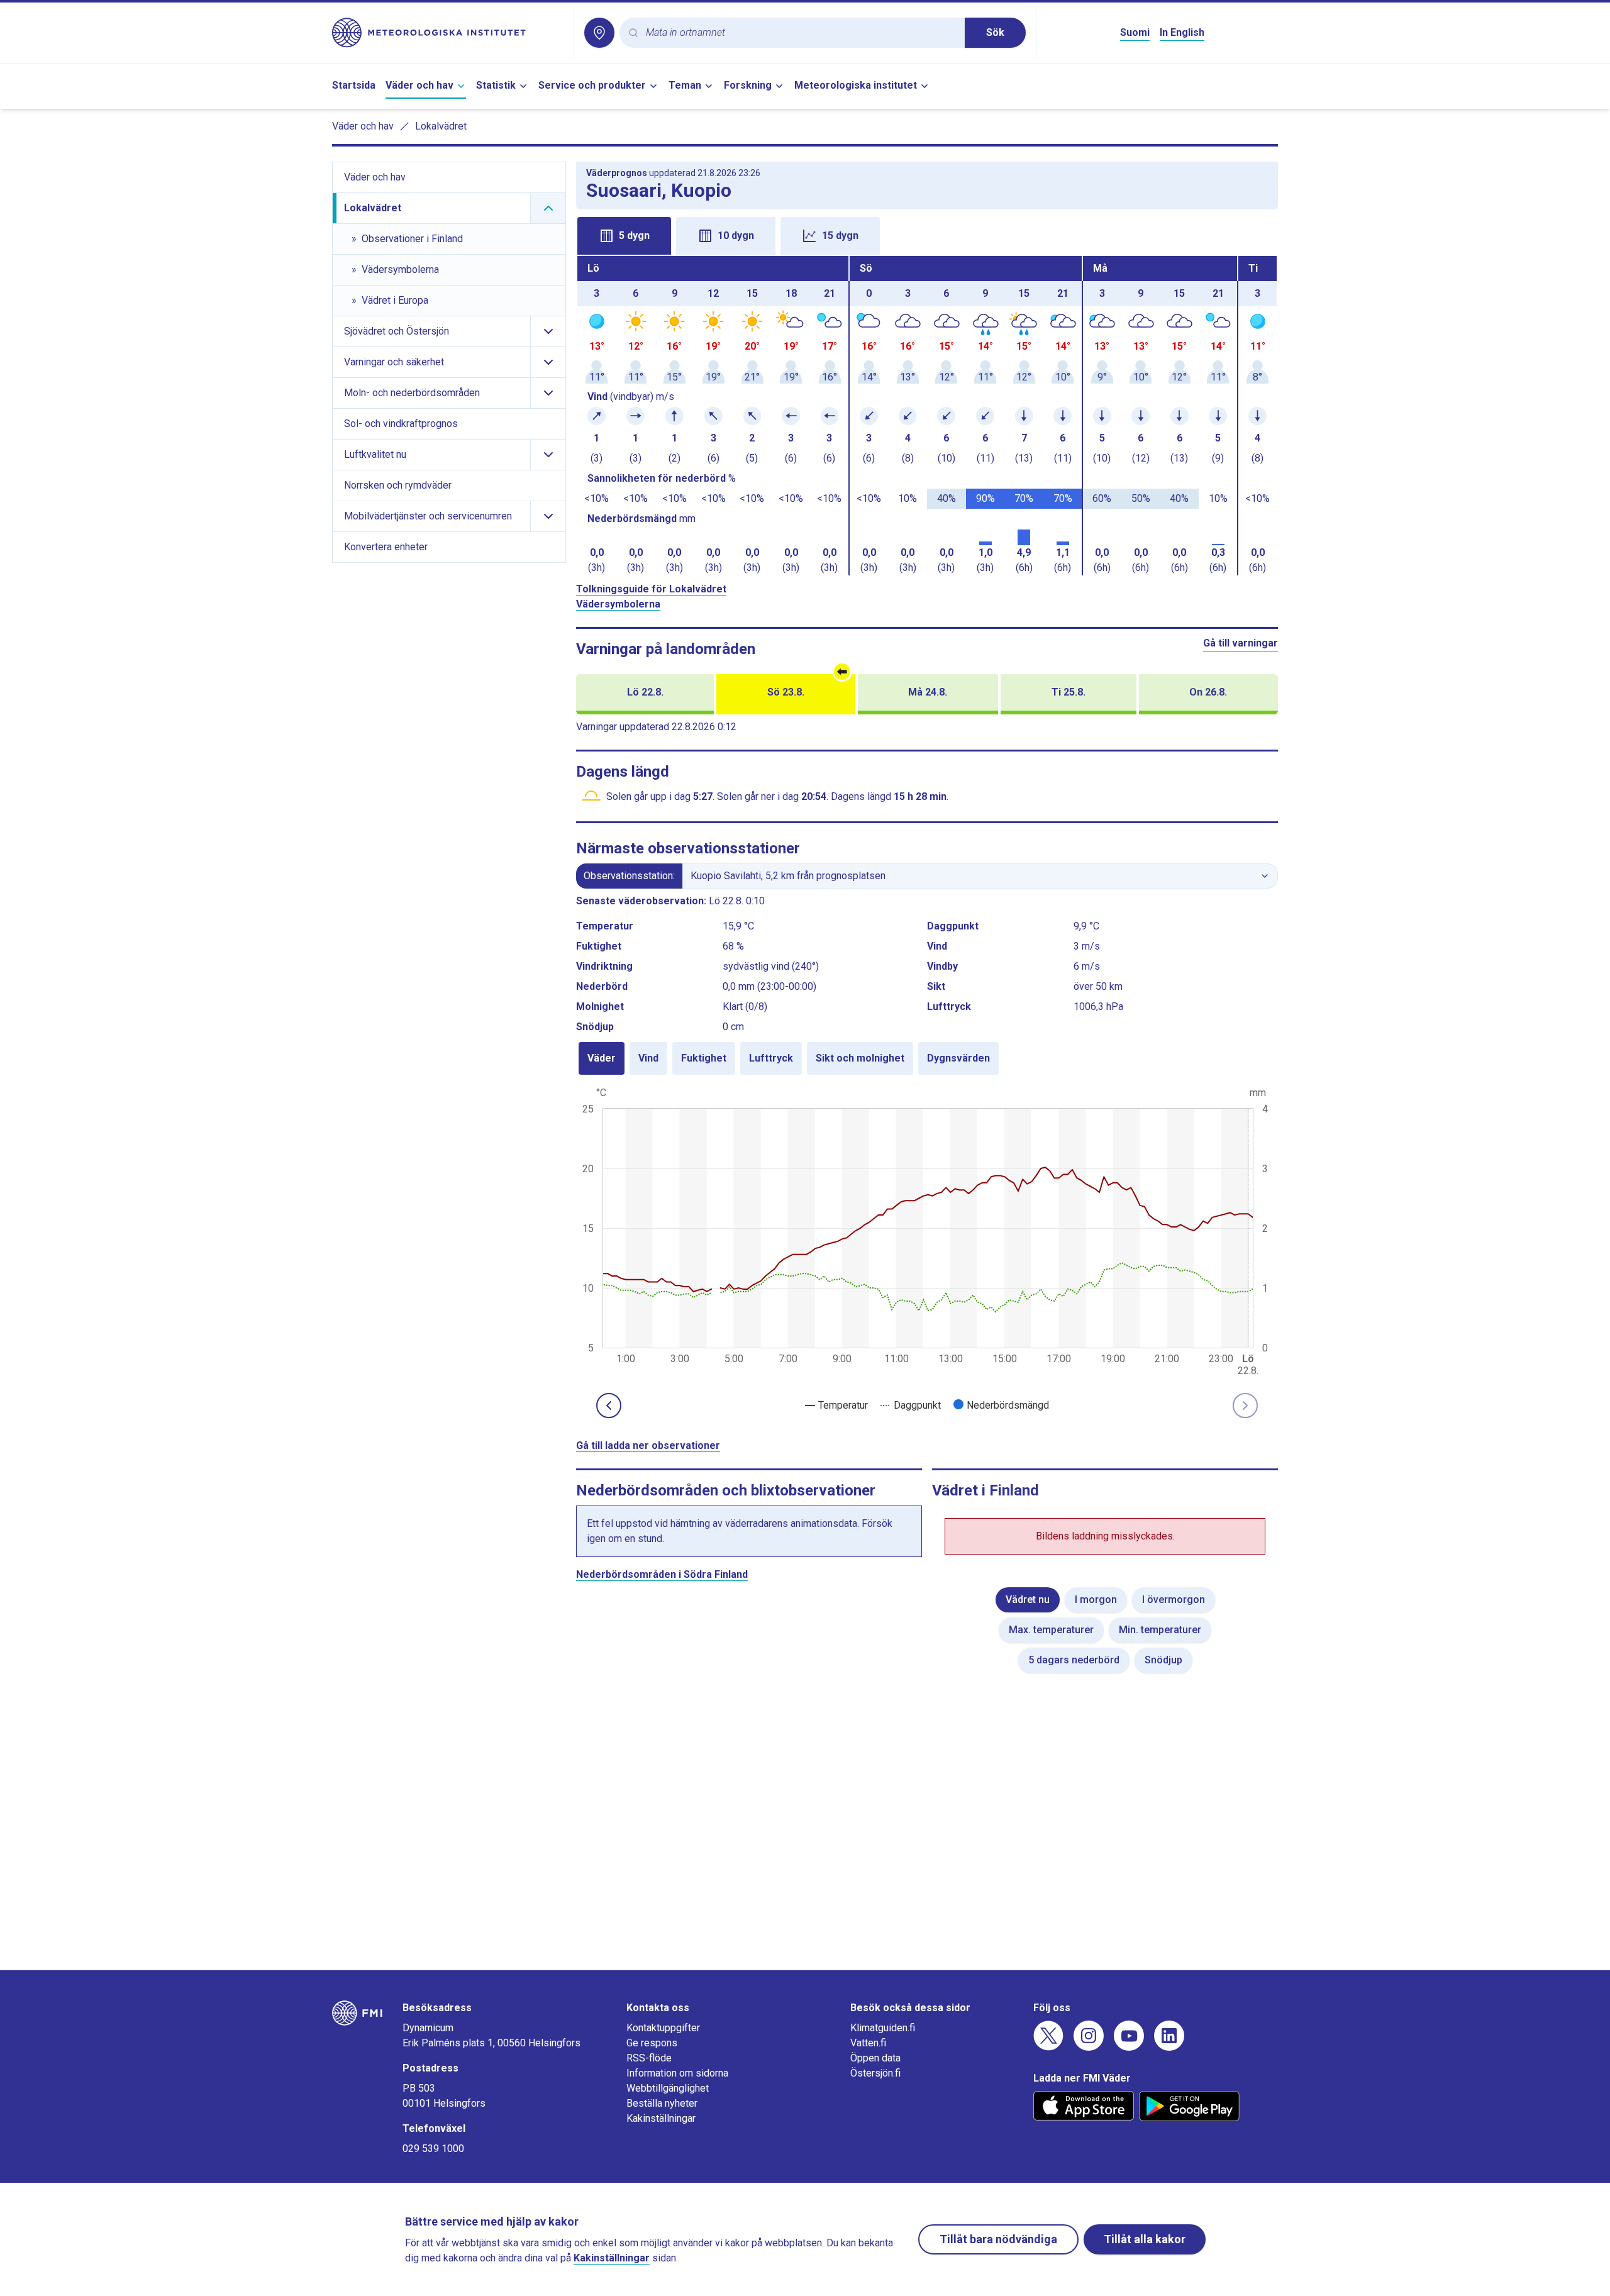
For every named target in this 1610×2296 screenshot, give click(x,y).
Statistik (496, 85)
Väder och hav (419, 85)
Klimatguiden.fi (883, 2028)
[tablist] (927, 235)
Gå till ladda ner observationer (648, 1445)
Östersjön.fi (875, 2073)
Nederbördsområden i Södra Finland (662, 1574)
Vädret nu (1028, 1600)
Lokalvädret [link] (441, 126)
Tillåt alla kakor (1145, 2239)
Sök (995, 32)
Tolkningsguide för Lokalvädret (651, 589)
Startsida (354, 85)
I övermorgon (1174, 1600)
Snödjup (1163, 1660)
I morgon (1096, 1600)
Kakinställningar (661, 2118)
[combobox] (800, 33)
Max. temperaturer (1051, 1630)
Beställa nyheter (662, 2103)
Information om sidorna (677, 2073)
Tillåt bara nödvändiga (998, 2239)
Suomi (1135, 32)
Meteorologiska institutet (856, 85)
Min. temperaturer (1160, 1630)
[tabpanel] (927, 416)
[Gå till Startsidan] (448, 33)
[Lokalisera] (599, 33)
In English (1182, 32)
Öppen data (875, 2058)
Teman (685, 85)
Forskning (748, 85)
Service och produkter (592, 85)
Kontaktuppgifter (663, 2028)
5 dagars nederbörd (1074, 1660)
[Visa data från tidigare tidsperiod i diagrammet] (609, 1406)
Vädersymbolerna (618, 604)
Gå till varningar (1241, 643)
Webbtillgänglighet (668, 2088)
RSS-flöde (649, 2058)
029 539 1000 (433, 2149)
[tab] (624, 236)
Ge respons (652, 2043)
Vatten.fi (868, 2043)
